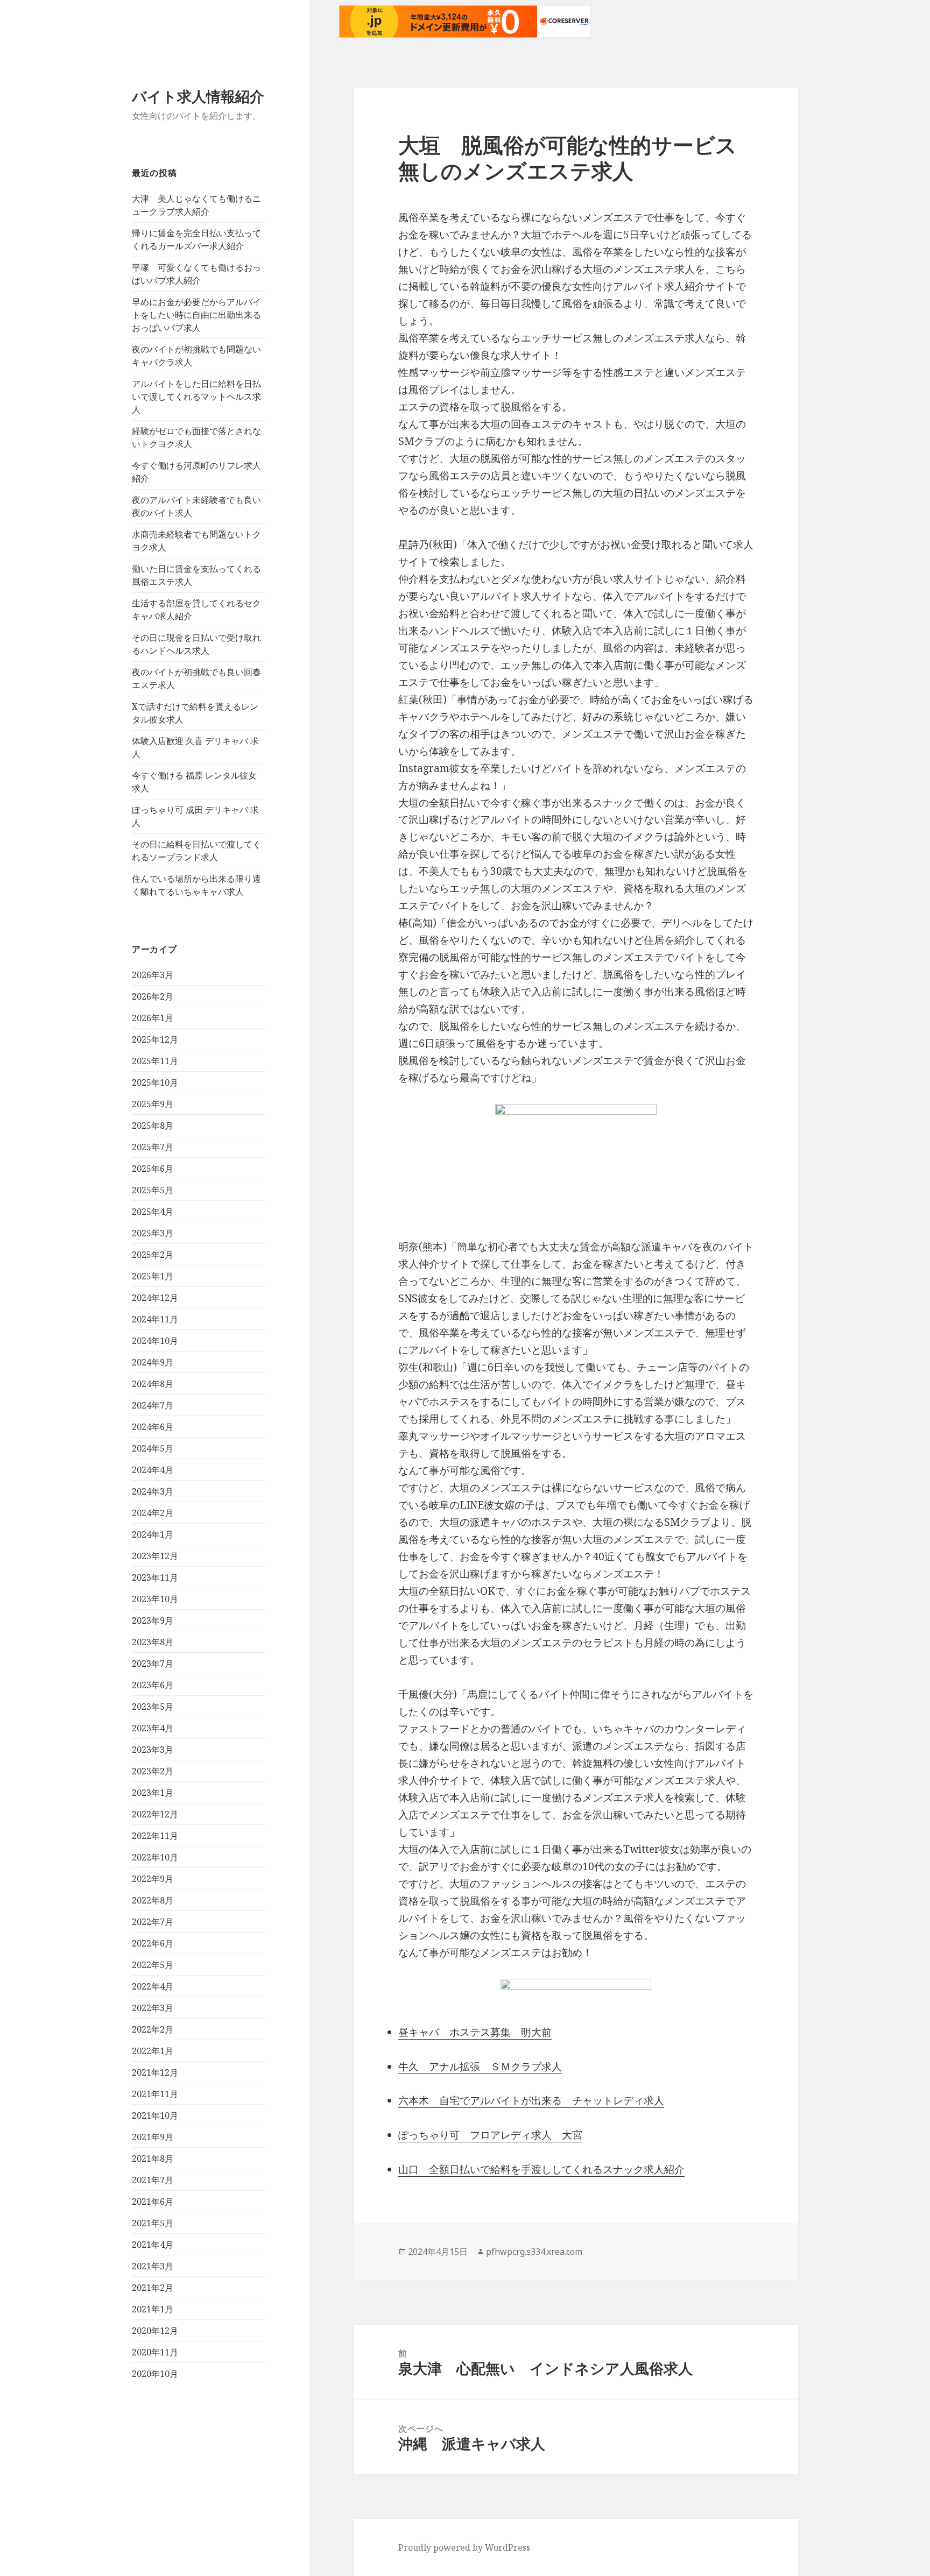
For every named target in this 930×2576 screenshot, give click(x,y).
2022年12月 (155, 1814)
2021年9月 (153, 2137)
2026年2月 (153, 996)
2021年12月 (155, 2072)
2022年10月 (155, 1857)
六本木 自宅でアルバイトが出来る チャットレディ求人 (531, 2100)
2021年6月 (153, 2202)
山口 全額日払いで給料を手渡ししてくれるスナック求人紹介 (541, 2169)
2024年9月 (153, 1362)
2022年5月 (153, 1965)
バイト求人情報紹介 (198, 96)
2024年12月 (155, 1298)
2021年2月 (153, 2288)
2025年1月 (153, 1276)
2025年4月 (153, 1212)
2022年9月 (153, 1879)
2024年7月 (153, 1405)
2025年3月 (153, 1233)
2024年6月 (153, 1427)
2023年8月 (153, 1642)
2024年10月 (155, 1341)
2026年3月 (153, 975)
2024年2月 (153, 1513)
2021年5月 (153, 2223)
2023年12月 (155, 1556)
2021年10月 (155, 2115)
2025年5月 (153, 1190)
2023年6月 (153, 1685)
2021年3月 (153, 2266)
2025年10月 (155, 1082)
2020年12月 (155, 2331)
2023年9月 (153, 1620)
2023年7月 (153, 1664)
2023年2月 (153, 1771)
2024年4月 (153, 1470)
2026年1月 (153, 1018)
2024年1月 (153, 1534)
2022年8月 (153, 1900)
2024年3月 (153, 1491)
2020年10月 (155, 2374)
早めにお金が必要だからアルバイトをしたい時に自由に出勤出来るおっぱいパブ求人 (196, 315)
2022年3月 (153, 2008)
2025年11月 (155, 1061)
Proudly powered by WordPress (464, 2547)
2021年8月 (153, 2159)
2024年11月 (155, 1319)
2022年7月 (153, 1922)
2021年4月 (153, 2245)
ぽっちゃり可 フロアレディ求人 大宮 (490, 2135)
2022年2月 (153, 2029)
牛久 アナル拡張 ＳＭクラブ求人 (480, 2067)
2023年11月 (155, 1577)
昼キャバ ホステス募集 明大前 (475, 2032)
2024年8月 (153, 1384)
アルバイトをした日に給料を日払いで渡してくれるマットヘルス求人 (196, 397)
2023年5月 (153, 1707)
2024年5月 (153, 1448)
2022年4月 (153, 1986)
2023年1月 (153, 1793)
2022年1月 (153, 2051)
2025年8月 (153, 1126)
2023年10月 (155, 1599)
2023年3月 (153, 1750)
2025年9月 (153, 1104)
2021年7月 (153, 2180)
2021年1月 (153, 2309)
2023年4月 (153, 1728)
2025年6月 (153, 1169)
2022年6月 (153, 1943)
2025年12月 (155, 1039)
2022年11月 (155, 1836)
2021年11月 (155, 2094)
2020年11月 (155, 2352)
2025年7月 (153, 1147)
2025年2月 (153, 1255)
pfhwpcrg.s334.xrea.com (534, 2252)
